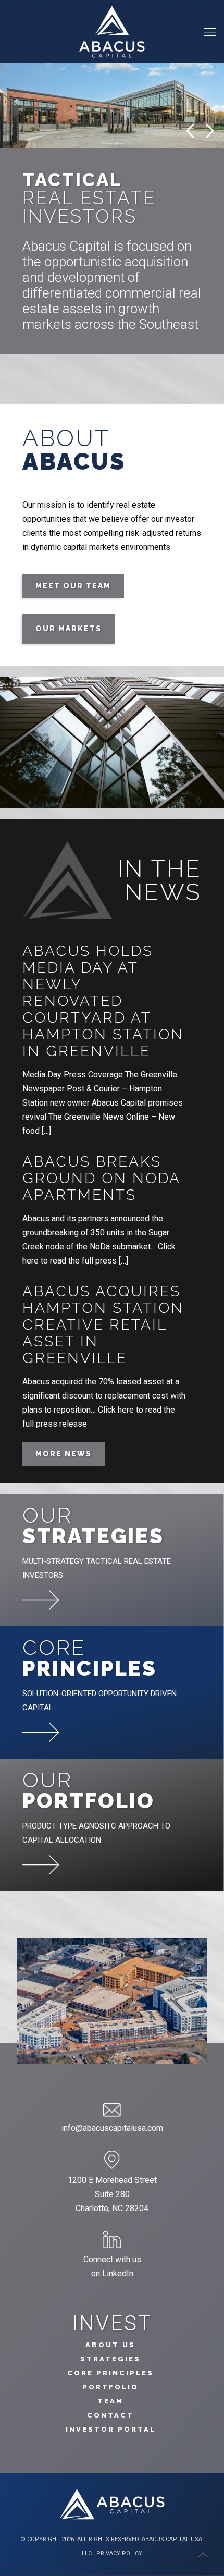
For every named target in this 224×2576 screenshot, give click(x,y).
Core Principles (110, 2373)
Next (210, 131)
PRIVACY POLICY (119, 2553)
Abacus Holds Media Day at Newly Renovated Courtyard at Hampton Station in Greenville (103, 1001)
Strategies (110, 2359)
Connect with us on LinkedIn (112, 2266)
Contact (110, 2415)
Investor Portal (111, 2429)
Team (110, 2401)
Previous (190, 131)
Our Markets (69, 629)
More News (64, 1454)
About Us (110, 2345)
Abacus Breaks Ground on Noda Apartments (101, 1178)
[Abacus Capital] (112, 31)
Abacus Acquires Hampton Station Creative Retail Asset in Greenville (103, 1325)
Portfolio (110, 2387)
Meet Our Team (73, 586)
